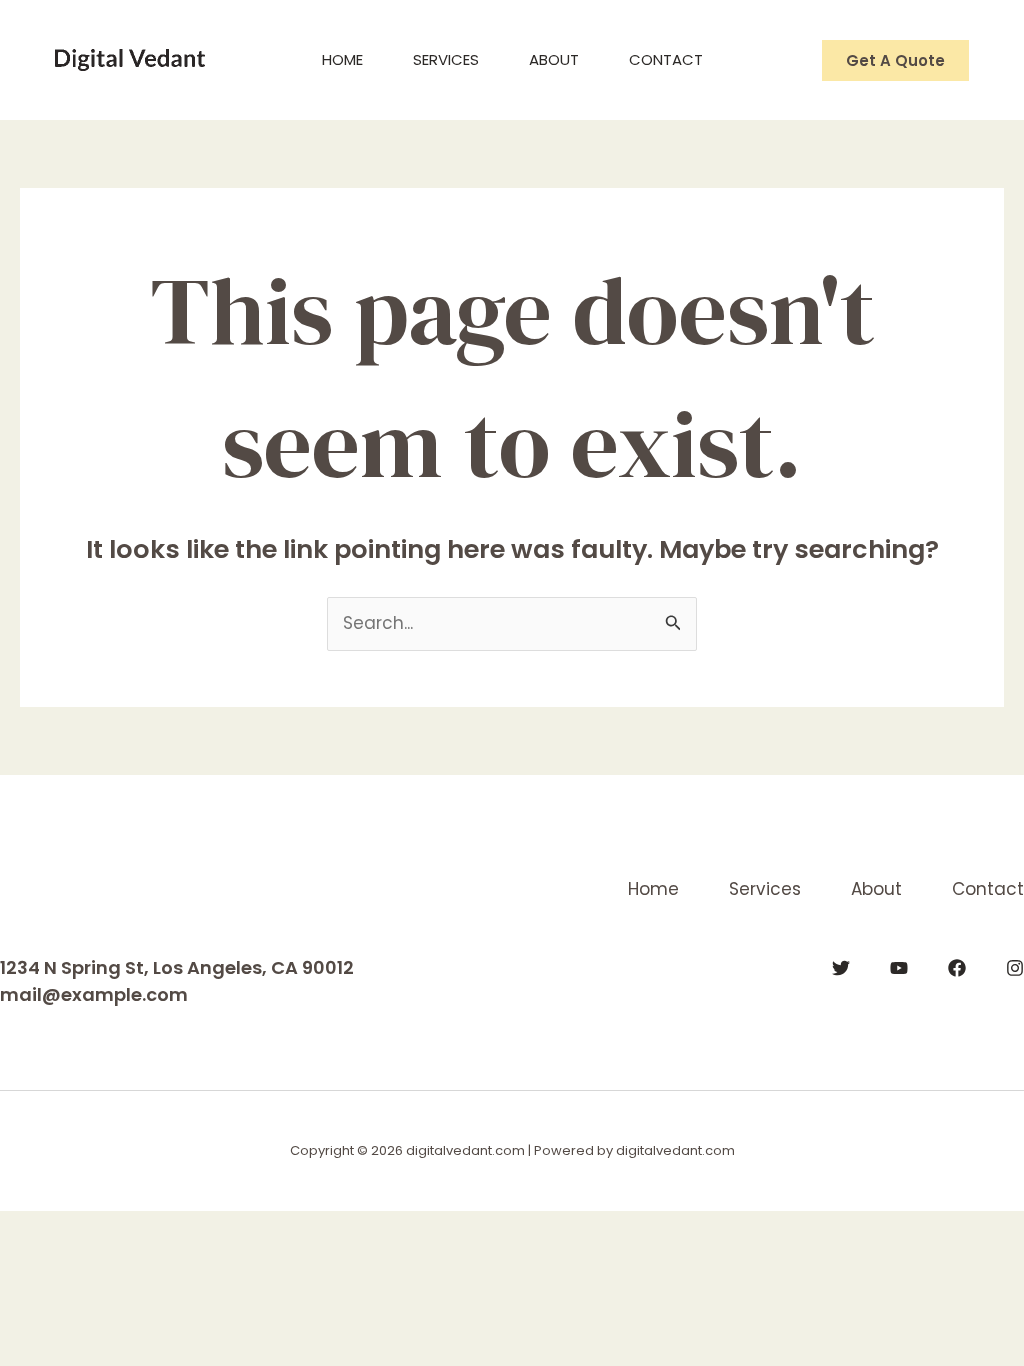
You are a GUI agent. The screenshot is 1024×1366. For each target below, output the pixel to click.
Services (446, 59)
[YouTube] (899, 968)
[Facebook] (957, 968)
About (554, 59)
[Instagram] (1015, 968)
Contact (666, 59)
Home (342, 59)
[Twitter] (841, 968)
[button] (895, 60)
